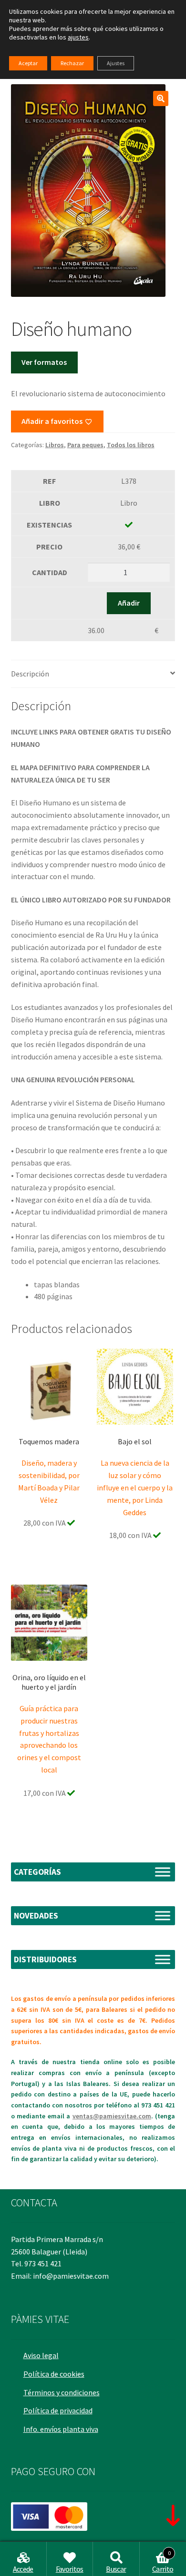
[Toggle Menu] (163, 1872)
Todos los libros (131, 445)
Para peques (85, 445)
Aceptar (28, 63)
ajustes (78, 37)
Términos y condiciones (62, 2392)
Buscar (116, 2569)
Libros (55, 445)
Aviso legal (41, 2355)
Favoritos (70, 2569)
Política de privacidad (58, 2410)
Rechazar (72, 63)
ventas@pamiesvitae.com (112, 2116)
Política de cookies (54, 2374)
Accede (23, 2569)
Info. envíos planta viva (61, 2429)
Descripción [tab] (30, 674)
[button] (161, 98)
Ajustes (116, 63)
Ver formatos (44, 362)
